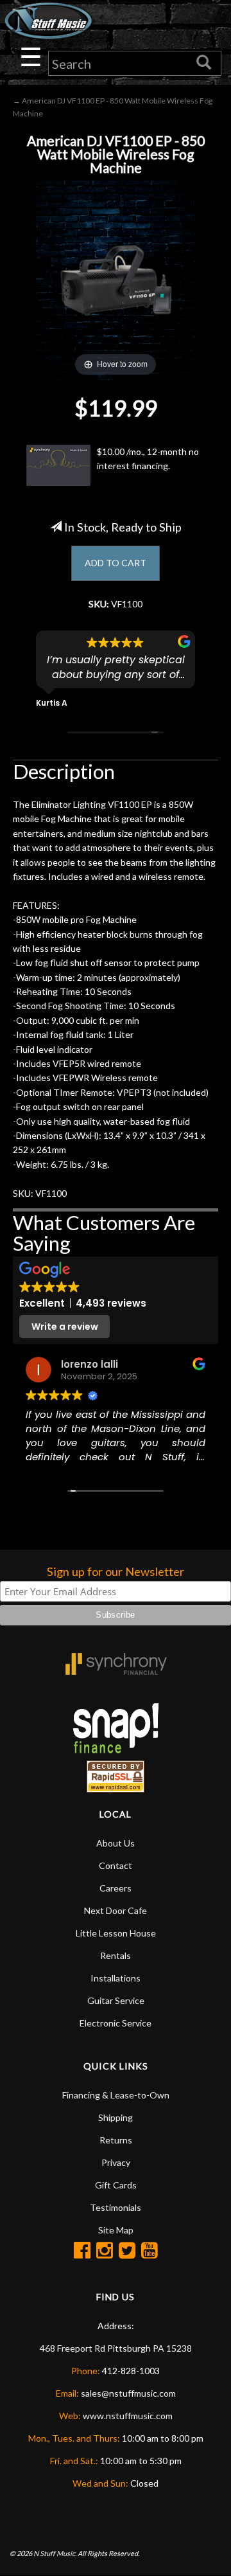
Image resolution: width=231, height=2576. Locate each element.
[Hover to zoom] (116, 279)
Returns (116, 2140)
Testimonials (116, 2207)
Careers (116, 1888)
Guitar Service (116, 2000)
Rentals (116, 1955)
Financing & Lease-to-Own (116, 2095)
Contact (116, 1865)
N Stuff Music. (55, 2553)
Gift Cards (116, 2185)
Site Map (116, 2230)
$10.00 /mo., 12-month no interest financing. (148, 459)
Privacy (116, 2162)
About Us (116, 1843)
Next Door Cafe (116, 1910)
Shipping (116, 2117)
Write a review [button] (65, 1327)
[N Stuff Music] (48, 21)
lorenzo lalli (90, 1364)
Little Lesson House (116, 1933)
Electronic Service (116, 2023)
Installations (116, 1978)
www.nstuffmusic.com (128, 2416)
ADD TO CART (116, 563)
